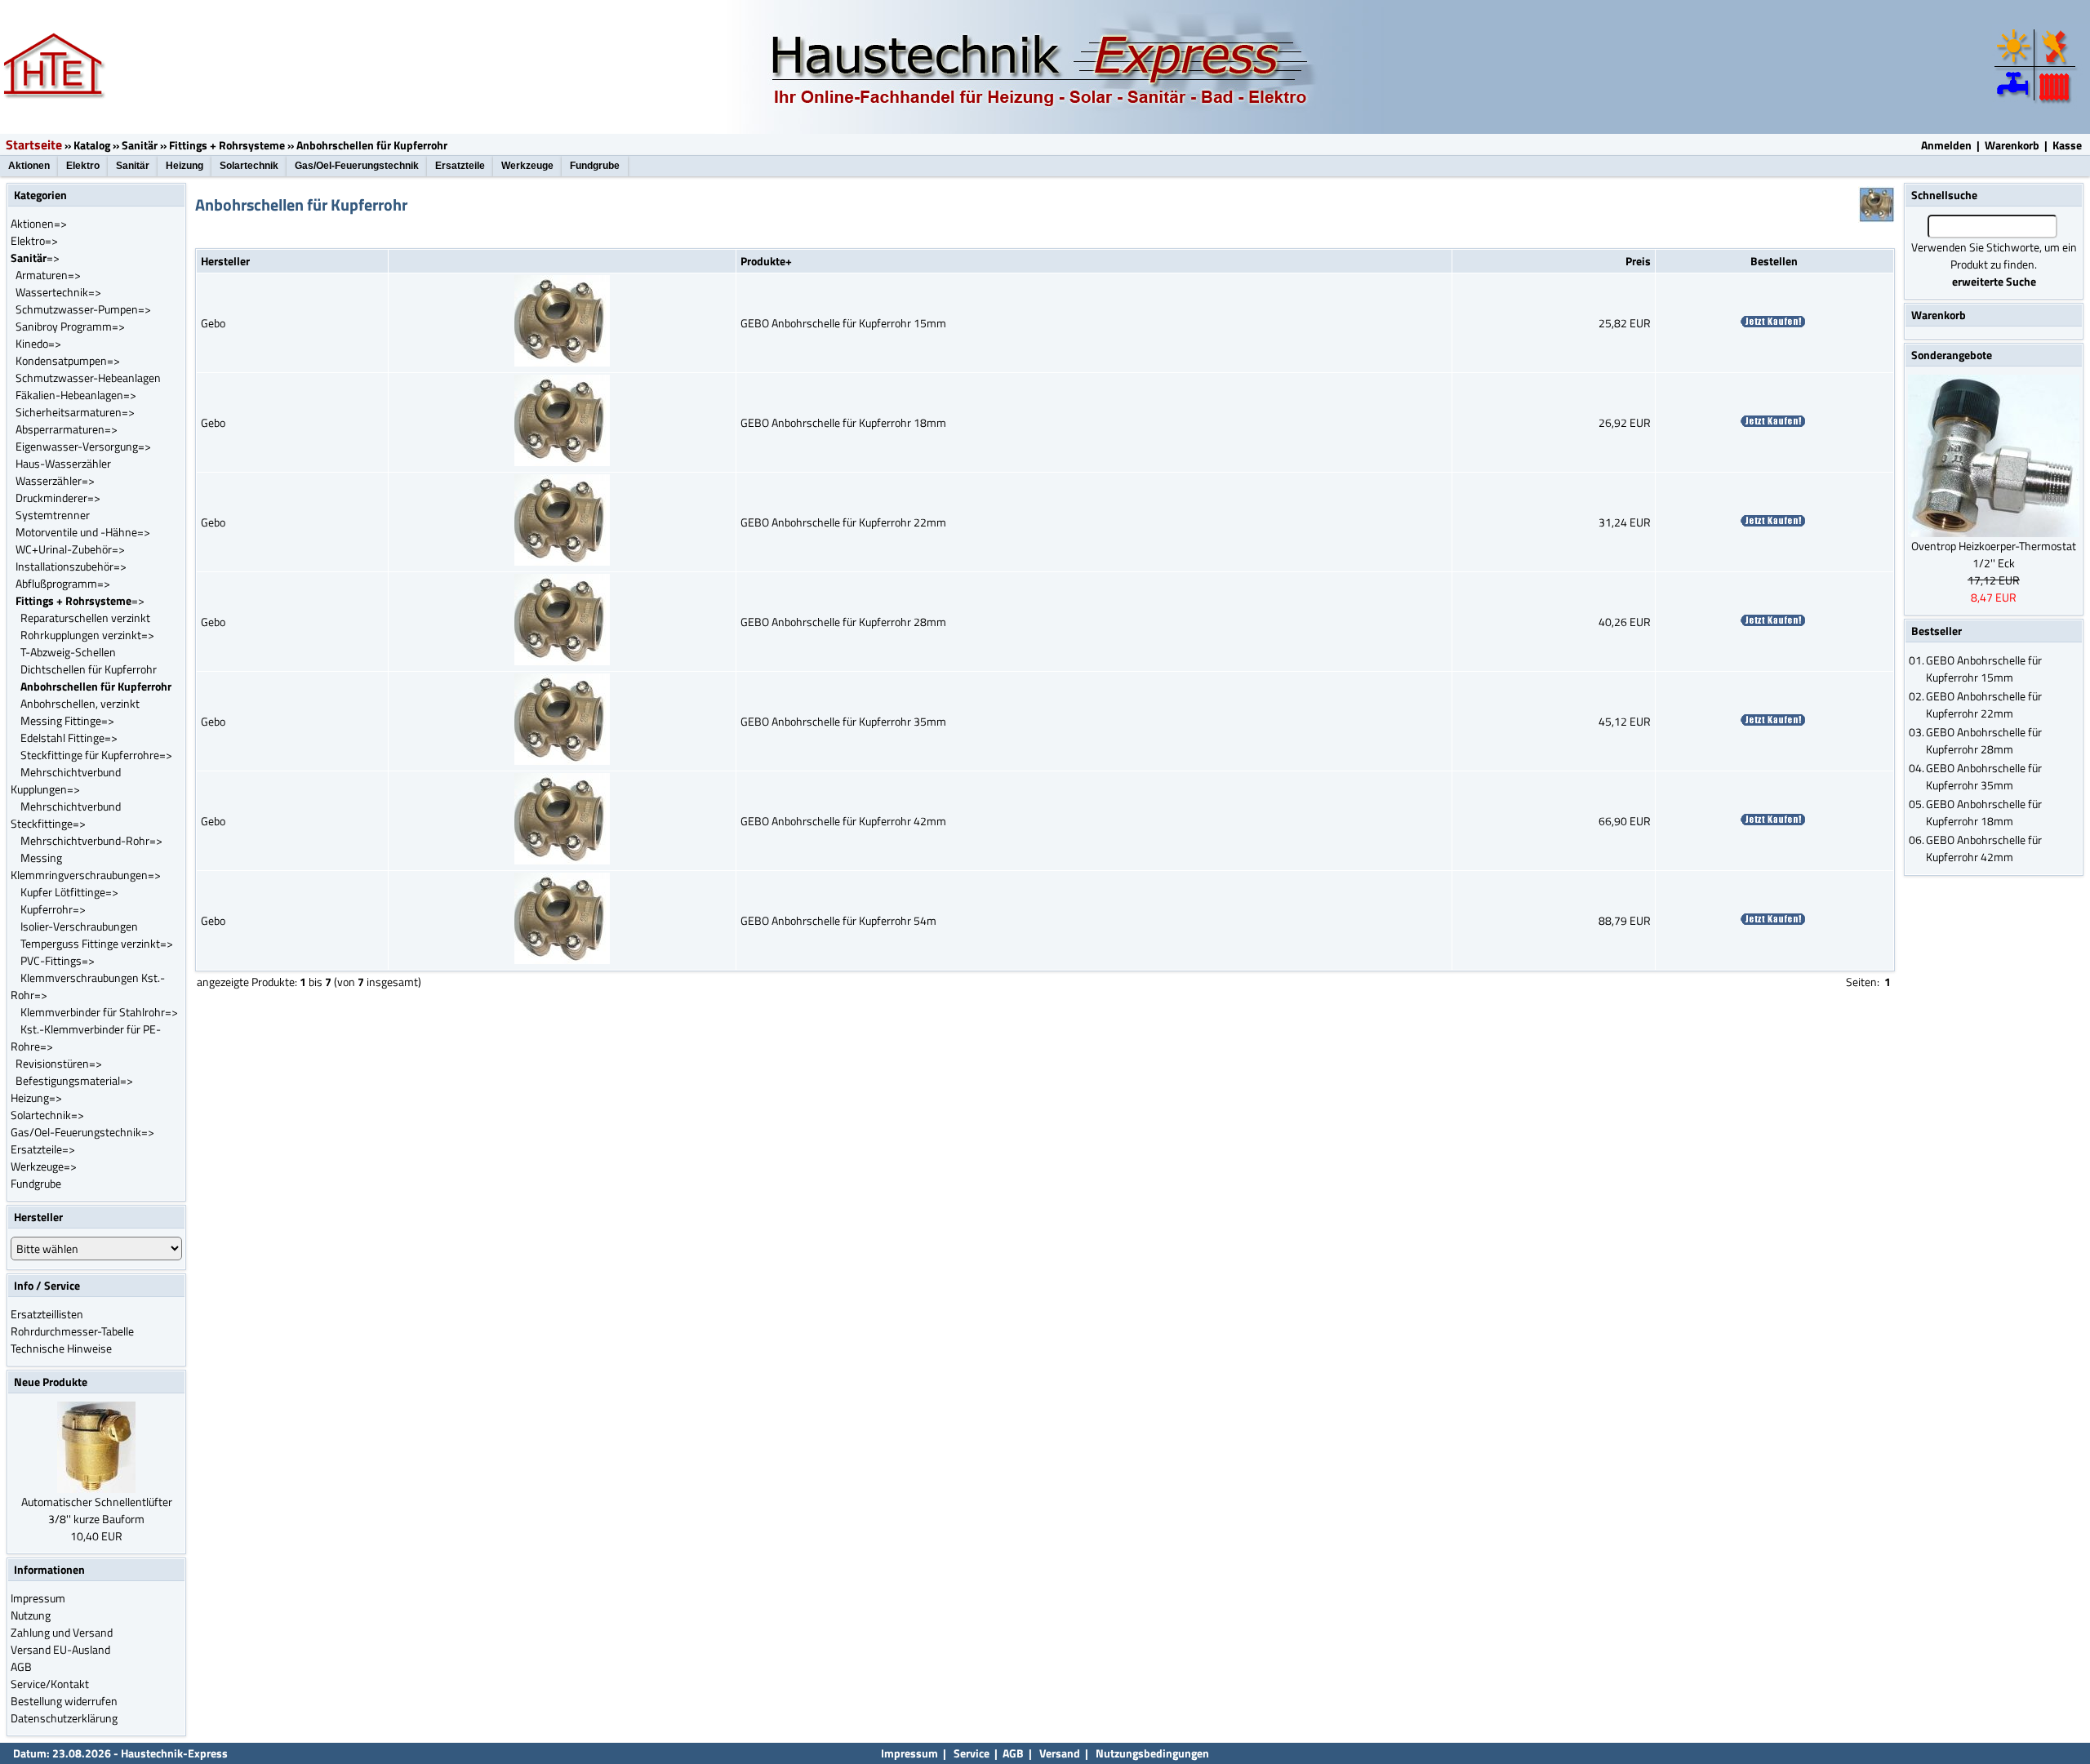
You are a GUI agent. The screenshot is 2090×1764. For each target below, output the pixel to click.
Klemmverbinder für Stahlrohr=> (99, 1012)
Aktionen (29, 166)
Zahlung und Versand (62, 1632)
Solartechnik (249, 166)
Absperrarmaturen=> (67, 429)
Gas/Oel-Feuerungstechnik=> (82, 1132)
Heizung (185, 166)
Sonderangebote (1952, 355)
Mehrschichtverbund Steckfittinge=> (66, 815)
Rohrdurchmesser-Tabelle (72, 1331)
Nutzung (31, 1615)
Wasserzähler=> (55, 480)
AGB (21, 1666)
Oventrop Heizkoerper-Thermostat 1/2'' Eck (1994, 554)
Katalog (92, 145)
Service (970, 1753)
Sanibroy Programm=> (70, 326)
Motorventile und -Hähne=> (83, 532)
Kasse (2067, 145)
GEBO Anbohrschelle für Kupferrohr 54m (838, 920)
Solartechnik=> (47, 1115)
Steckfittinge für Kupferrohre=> (96, 755)
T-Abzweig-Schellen (68, 652)
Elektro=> (34, 240)
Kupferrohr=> (53, 909)
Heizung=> (36, 1098)
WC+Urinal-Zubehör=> (70, 549)
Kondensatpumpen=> (68, 360)
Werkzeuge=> (44, 1166)
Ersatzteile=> (43, 1149)
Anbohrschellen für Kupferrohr (372, 145)
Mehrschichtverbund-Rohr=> (91, 840)
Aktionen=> (39, 223)
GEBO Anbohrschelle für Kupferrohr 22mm (843, 522)
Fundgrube (595, 166)
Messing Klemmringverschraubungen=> (86, 866)
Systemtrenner (53, 515)
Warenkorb (2012, 145)
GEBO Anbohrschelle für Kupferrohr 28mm (843, 622)
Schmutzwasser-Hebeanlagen (88, 378)
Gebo (213, 323)
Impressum (38, 1598)
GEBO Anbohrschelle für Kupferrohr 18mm (843, 422)
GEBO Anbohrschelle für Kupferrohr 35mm (843, 721)
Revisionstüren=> (59, 1063)
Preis (1638, 261)
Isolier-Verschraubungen (79, 926)
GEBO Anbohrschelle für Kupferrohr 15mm (843, 323)
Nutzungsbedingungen (1152, 1753)
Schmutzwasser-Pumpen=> (83, 309)
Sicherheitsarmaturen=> (75, 412)
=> (35, 258)
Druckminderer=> (58, 498)
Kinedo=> (38, 343)
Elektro (83, 166)
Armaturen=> (48, 275)
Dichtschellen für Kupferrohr (89, 669)
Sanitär (140, 145)
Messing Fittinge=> (67, 720)
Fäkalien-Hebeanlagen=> (76, 395)
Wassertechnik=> (58, 292)
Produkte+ (766, 261)
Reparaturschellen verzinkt (85, 618)
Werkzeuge (527, 166)
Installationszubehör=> (71, 566)
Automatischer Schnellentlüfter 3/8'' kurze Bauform (97, 1510)
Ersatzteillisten (47, 1314)
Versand (1060, 1753)
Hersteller (225, 261)
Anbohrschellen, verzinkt (80, 703)
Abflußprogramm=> (63, 583)
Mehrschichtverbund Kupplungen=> (66, 780)
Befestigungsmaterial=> (74, 1080)
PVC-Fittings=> (58, 960)
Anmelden (1946, 145)
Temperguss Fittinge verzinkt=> (97, 943)
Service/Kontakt (50, 1684)
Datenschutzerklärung (64, 1718)
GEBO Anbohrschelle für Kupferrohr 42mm (843, 821)
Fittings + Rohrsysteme (227, 145)
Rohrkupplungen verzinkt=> (87, 635)
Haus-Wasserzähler (63, 463)
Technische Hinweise (61, 1348)
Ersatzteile (460, 166)
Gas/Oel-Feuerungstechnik (357, 166)
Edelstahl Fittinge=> (69, 738)
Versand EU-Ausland (60, 1649)
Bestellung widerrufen (64, 1701)
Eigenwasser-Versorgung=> (83, 446)
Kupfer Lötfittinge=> (69, 892)
